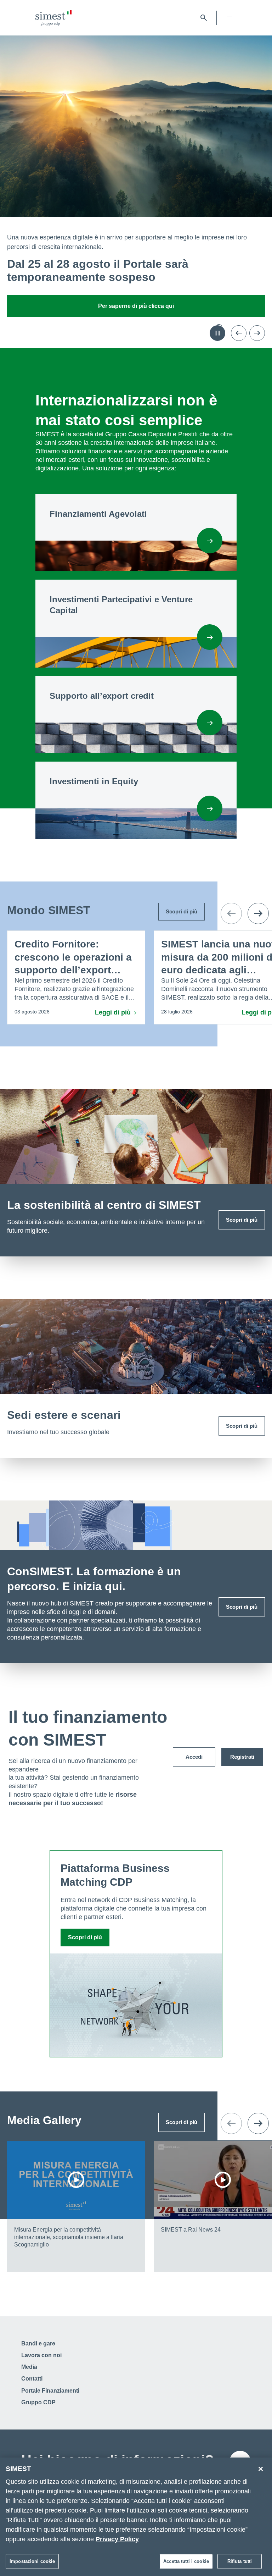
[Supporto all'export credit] (210, 723)
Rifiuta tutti (240, 2561)
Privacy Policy (117, 2539)
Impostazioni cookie (32, 2561)
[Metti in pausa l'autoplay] (217, 333)
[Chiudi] (261, 2469)
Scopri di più (242, 1220)
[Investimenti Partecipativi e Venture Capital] (210, 637)
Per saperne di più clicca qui (136, 306)
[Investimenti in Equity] (210, 808)
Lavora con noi (41, 2355)
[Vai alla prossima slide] (257, 333)
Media (29, 2367)
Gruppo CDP (38, 2402)
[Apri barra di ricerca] (204, 18)
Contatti (32, 2379)
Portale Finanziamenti (50, 2391)
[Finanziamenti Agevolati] (210, 541)
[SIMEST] (53, 18)
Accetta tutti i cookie (186, 2561)
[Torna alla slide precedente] (239, 333)
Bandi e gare (38, 2343)
